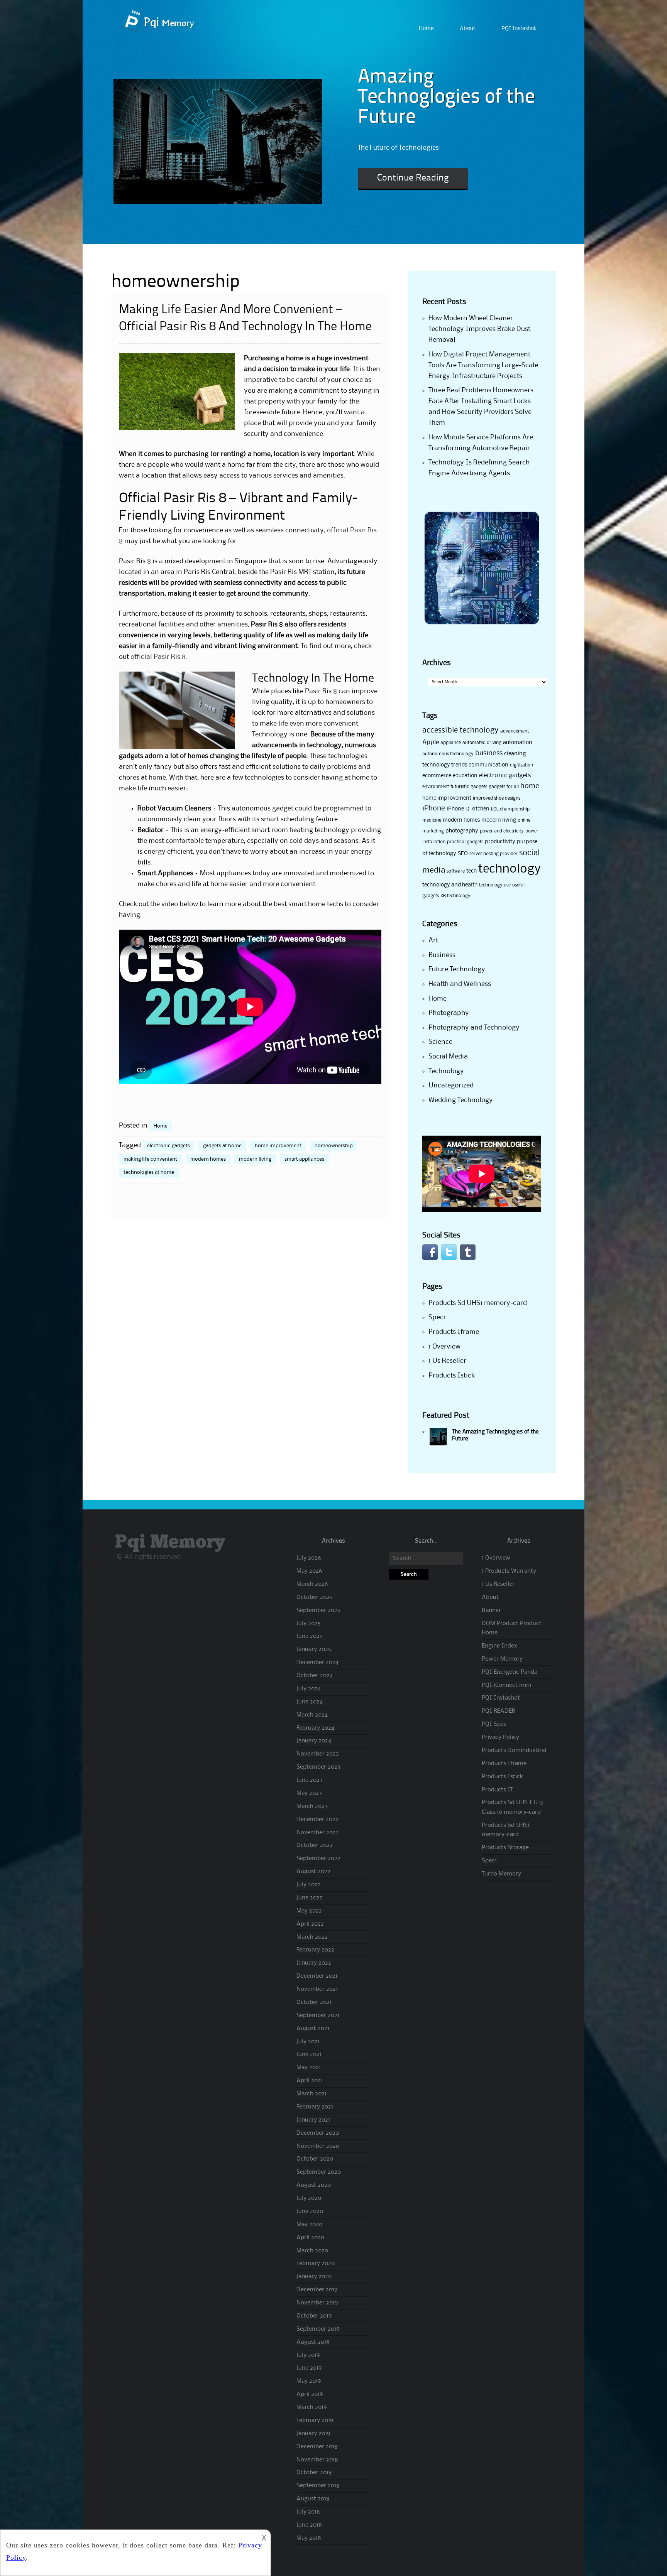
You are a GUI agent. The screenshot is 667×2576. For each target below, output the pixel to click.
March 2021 (311, 2094)
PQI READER (499, 1711)
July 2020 (309, 2198)
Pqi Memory (170, 1542)
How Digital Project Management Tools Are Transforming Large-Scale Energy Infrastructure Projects (483, 365)
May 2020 (309, 2225)
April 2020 (310, 2238)
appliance (451, 743)
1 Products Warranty (509, 1571)
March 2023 (312, 1806)
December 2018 (317, 2447)
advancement (515, 731)
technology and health (450, 885)
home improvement (278, 1146)
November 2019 (317, 2303)
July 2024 (309, 1689)
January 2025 (314, 1649)
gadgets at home (222, 1146)
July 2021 (308, 2042)
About (467, 29)
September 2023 (318, 1767)
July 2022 (309, 1885)
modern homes (208, 1159)
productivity (500, 842)
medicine (432, 820)
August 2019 (313, 2342)
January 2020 (314, 2277)
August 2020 (314, 2185)
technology (510, 869)
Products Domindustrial (514, 1751)
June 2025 (310, 1636)
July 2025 (309, 1624)
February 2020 (316, 2264)
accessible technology (460, 731)
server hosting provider (493, 854)
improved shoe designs (497, 798)
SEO (463, 854)
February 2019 (315, 2421)
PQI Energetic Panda (510, 1672)
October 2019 (314, 2316)
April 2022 (310, 1924)
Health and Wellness (460, 984)
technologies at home (149, 1172)
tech (471, 871)
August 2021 (313, 2029)
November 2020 (318, 2146)
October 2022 (315, 1845)
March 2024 (312, 1715)
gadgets (479, 787)
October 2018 (314, 2473)
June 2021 (309, 2054)
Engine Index (499, 1646)
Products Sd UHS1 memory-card (478, 1303)
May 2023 (309, 1793)
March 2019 (311, 2407)
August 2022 (313, 1872)
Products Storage (505, 1848)
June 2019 (309, 2368)
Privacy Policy (500, 1737)
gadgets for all (504, 787)
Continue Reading (413, 178)
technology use (495, 885)
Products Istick (452, 1376)
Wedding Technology (461, 1100)
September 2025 (318, 1610)
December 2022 (317, 1820)
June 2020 (310, 2211)
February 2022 (315, 1950)
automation (518, 743)
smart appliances (304, 1159)
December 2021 (317, 1976)
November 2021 (317, 1989)
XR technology (455, 896)
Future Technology (457, 969)
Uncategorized (451, 1085)
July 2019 (308, 2355)
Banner (491, 1610)
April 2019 (310, 2394)
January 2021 (313, 2120)
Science (440, 1042)
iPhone (434, 809)
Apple (431, 742)
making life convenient (150, 1159)
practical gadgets (465, 842)
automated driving (482, 743)
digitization (521, 765)
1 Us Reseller (447, 1361)
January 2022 (314, 1963)
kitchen (480, 809)
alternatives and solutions (335, 713)
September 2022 (318, 1859)
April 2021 (310, 2081)
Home (426, 29)
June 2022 (310, 1898)
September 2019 (318, 2329)
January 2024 (314, 1741)
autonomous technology (448, 754)
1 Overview (444, 1347)
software (456, 871)
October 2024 (315, 1676)
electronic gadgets (168, 1146)
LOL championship (510, 809)
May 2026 (309, 1571)
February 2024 (315, 1728)
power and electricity (502, 831)
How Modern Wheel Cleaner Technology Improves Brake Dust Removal (479, 329)
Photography (449, 1013)
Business (442, 955)
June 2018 (309, 2525)
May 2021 (309, 2068)
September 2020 (319, 2172)
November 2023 (318, 1754)
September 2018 (318, 2486)
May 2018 (309, 2538)
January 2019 (313, 2434)
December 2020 (318, 2133)
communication (488, 765)
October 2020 (315, 2159)
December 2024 (317, 1663)
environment (436, 787)
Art (433, 940)
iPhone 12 (458, 809)
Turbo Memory (501, 1874)
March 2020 (312, 2251)
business (489, 753)
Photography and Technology (474, 1028)
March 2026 (312, 1584)
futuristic (460, 787)
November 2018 (317, 2460)
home (530, 786)
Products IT (497, 1790)
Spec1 (437, 1317)
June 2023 (310, 1780)
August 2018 (313, 2499)
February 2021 (315, 2107)
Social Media (448, 1057)
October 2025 (315, 1597)
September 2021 (318, 2016)
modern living (255, 1159)
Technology (446, 1071)
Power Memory (502, 1659)
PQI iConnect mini (506, 1685)
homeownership (334, 1146)
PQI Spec (494, 1724)
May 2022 (309, 1911)
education (465, 776)
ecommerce (437, 776)
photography (462, 831)
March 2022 (312, 1937)
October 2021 (314, 2002)
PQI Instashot (519, 29)
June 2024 (310, 1702)
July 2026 (309, 1558)
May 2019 (309, 2381)
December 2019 (317, 2290)
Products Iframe (454, 1332)
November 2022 (318, 1833)
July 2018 (308, 2512)
